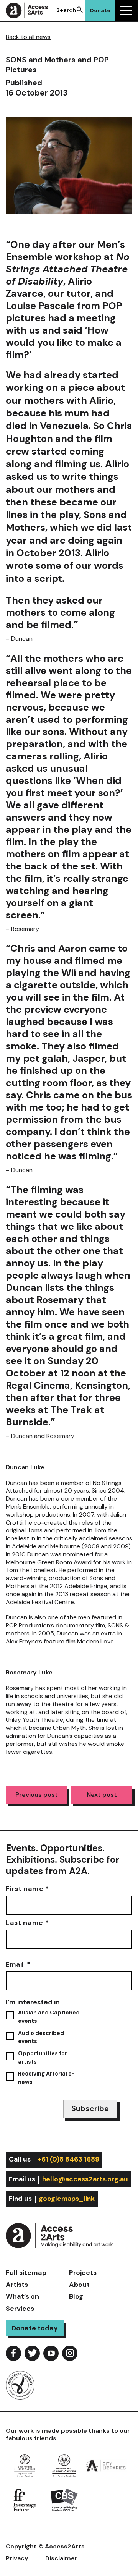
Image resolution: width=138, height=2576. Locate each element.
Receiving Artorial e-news (46, 2078)
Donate (100, 10)
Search (66, 10)
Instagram (70, 2353)
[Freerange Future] (25, 2499)
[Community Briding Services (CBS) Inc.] (64, 2499)
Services (20, 2309)
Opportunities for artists (43, 2058)
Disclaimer (61, 2558)
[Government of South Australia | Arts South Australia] (64, 2465)
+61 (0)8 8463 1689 (68, 2159)
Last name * (27, 1923)
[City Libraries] (106, 2465)
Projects (83, 2273)
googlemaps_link (67, 2199)
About (79, 2285)
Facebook (13, 2353)
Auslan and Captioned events (49, 2017)
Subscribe (90, 2109)
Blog (76, 2296)
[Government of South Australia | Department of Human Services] (25, 2465)
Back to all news (28, 37)
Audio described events (41, 2037)
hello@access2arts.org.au (85, 2179)
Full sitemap (26, 2273)
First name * (27, 1889)
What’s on (22, 2296)
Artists (17, 2285)
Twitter (32, 2353)
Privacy (17, 2558)
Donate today (35, 2328)
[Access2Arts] (69, 2234)
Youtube (51, 2353)
